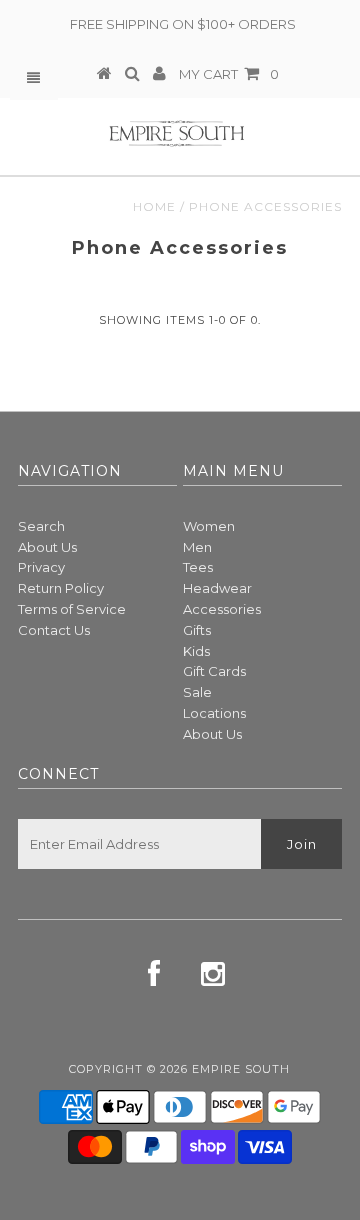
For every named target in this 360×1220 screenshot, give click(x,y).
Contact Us (54, 630)
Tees (198, 567)
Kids (196, 651)
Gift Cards (214, 671)
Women (209, 526)
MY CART (229, 74)
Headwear (217, 588)
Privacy (41, 567)
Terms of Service (72, 609)
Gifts (197, 630)
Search (41, 526)
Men (197, 547)
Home (154, 206)
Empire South (241, 1069)
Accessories (222, 609)
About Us (47, 547)
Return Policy (61, 588)
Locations (214, 713)
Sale (197, 692)
